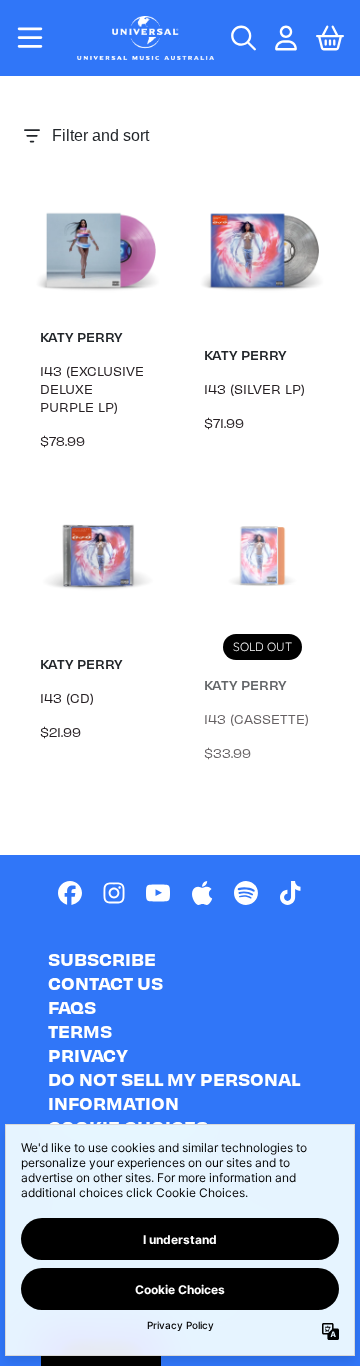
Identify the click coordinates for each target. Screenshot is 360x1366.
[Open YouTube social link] (158, 893)
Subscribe (102, 958)
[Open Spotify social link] (246, 893)
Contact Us (105, 982)
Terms (80, 1030)
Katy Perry (81, 336)
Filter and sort (100, 135)
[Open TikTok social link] (290, 893)
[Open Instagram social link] (114, 893)
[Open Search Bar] (242, 38)
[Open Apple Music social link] (202, 893)
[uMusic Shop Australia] (146, 37)
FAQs (72, 1006)
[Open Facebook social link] (70, 893)
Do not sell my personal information (174, 1090)
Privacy (88, 1054)
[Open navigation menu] (30, 38)
